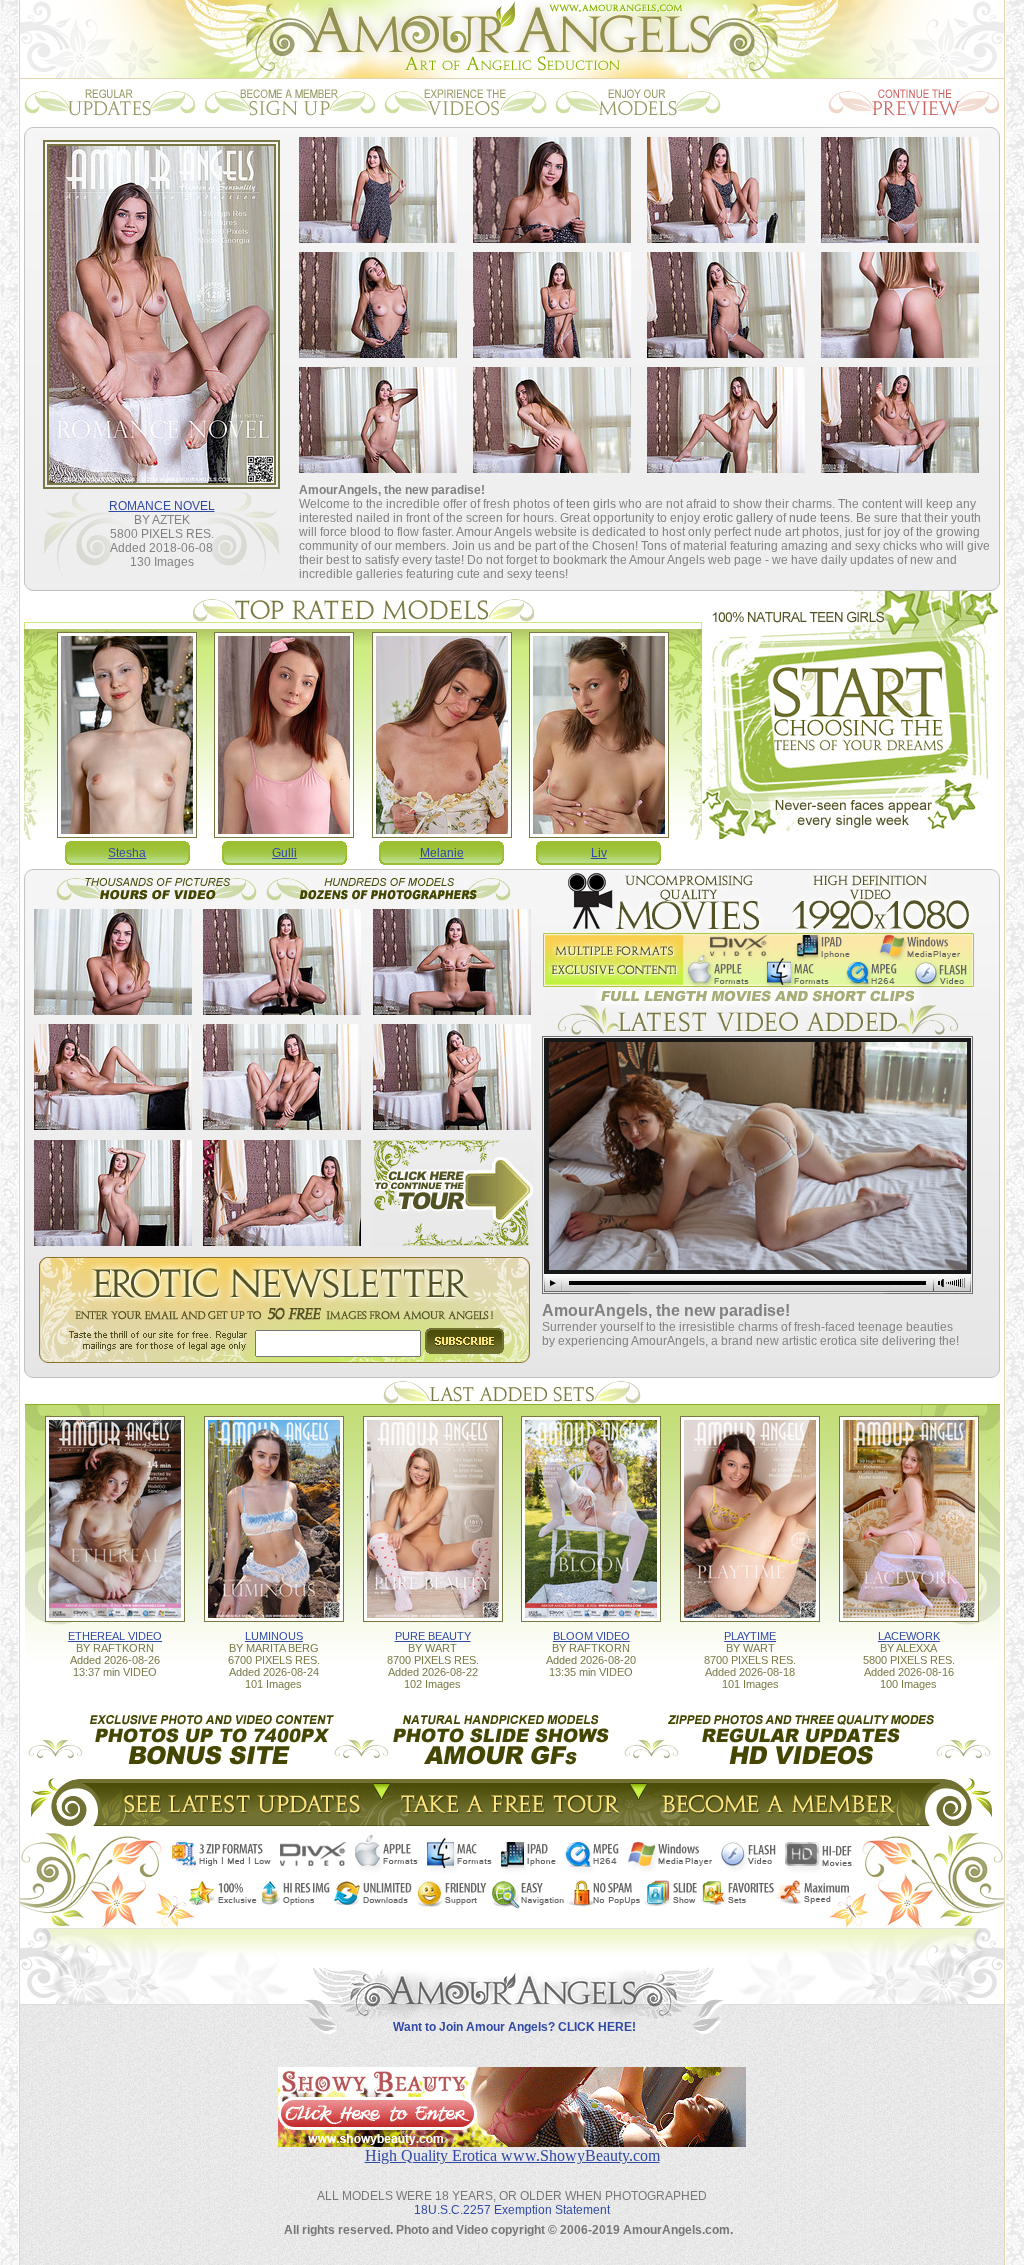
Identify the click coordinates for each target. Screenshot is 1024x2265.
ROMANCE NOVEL (162, 506)
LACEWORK (909, 1636)
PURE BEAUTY (433, 1636)
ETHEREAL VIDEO (115, 1636)
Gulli (284, 853)
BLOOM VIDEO (591, 1636)
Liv (599, 853)
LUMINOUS (274, 1636)
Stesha (127, 853)
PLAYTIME (750, 1636)
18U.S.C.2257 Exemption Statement (512, 2210)
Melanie (442, 853)
